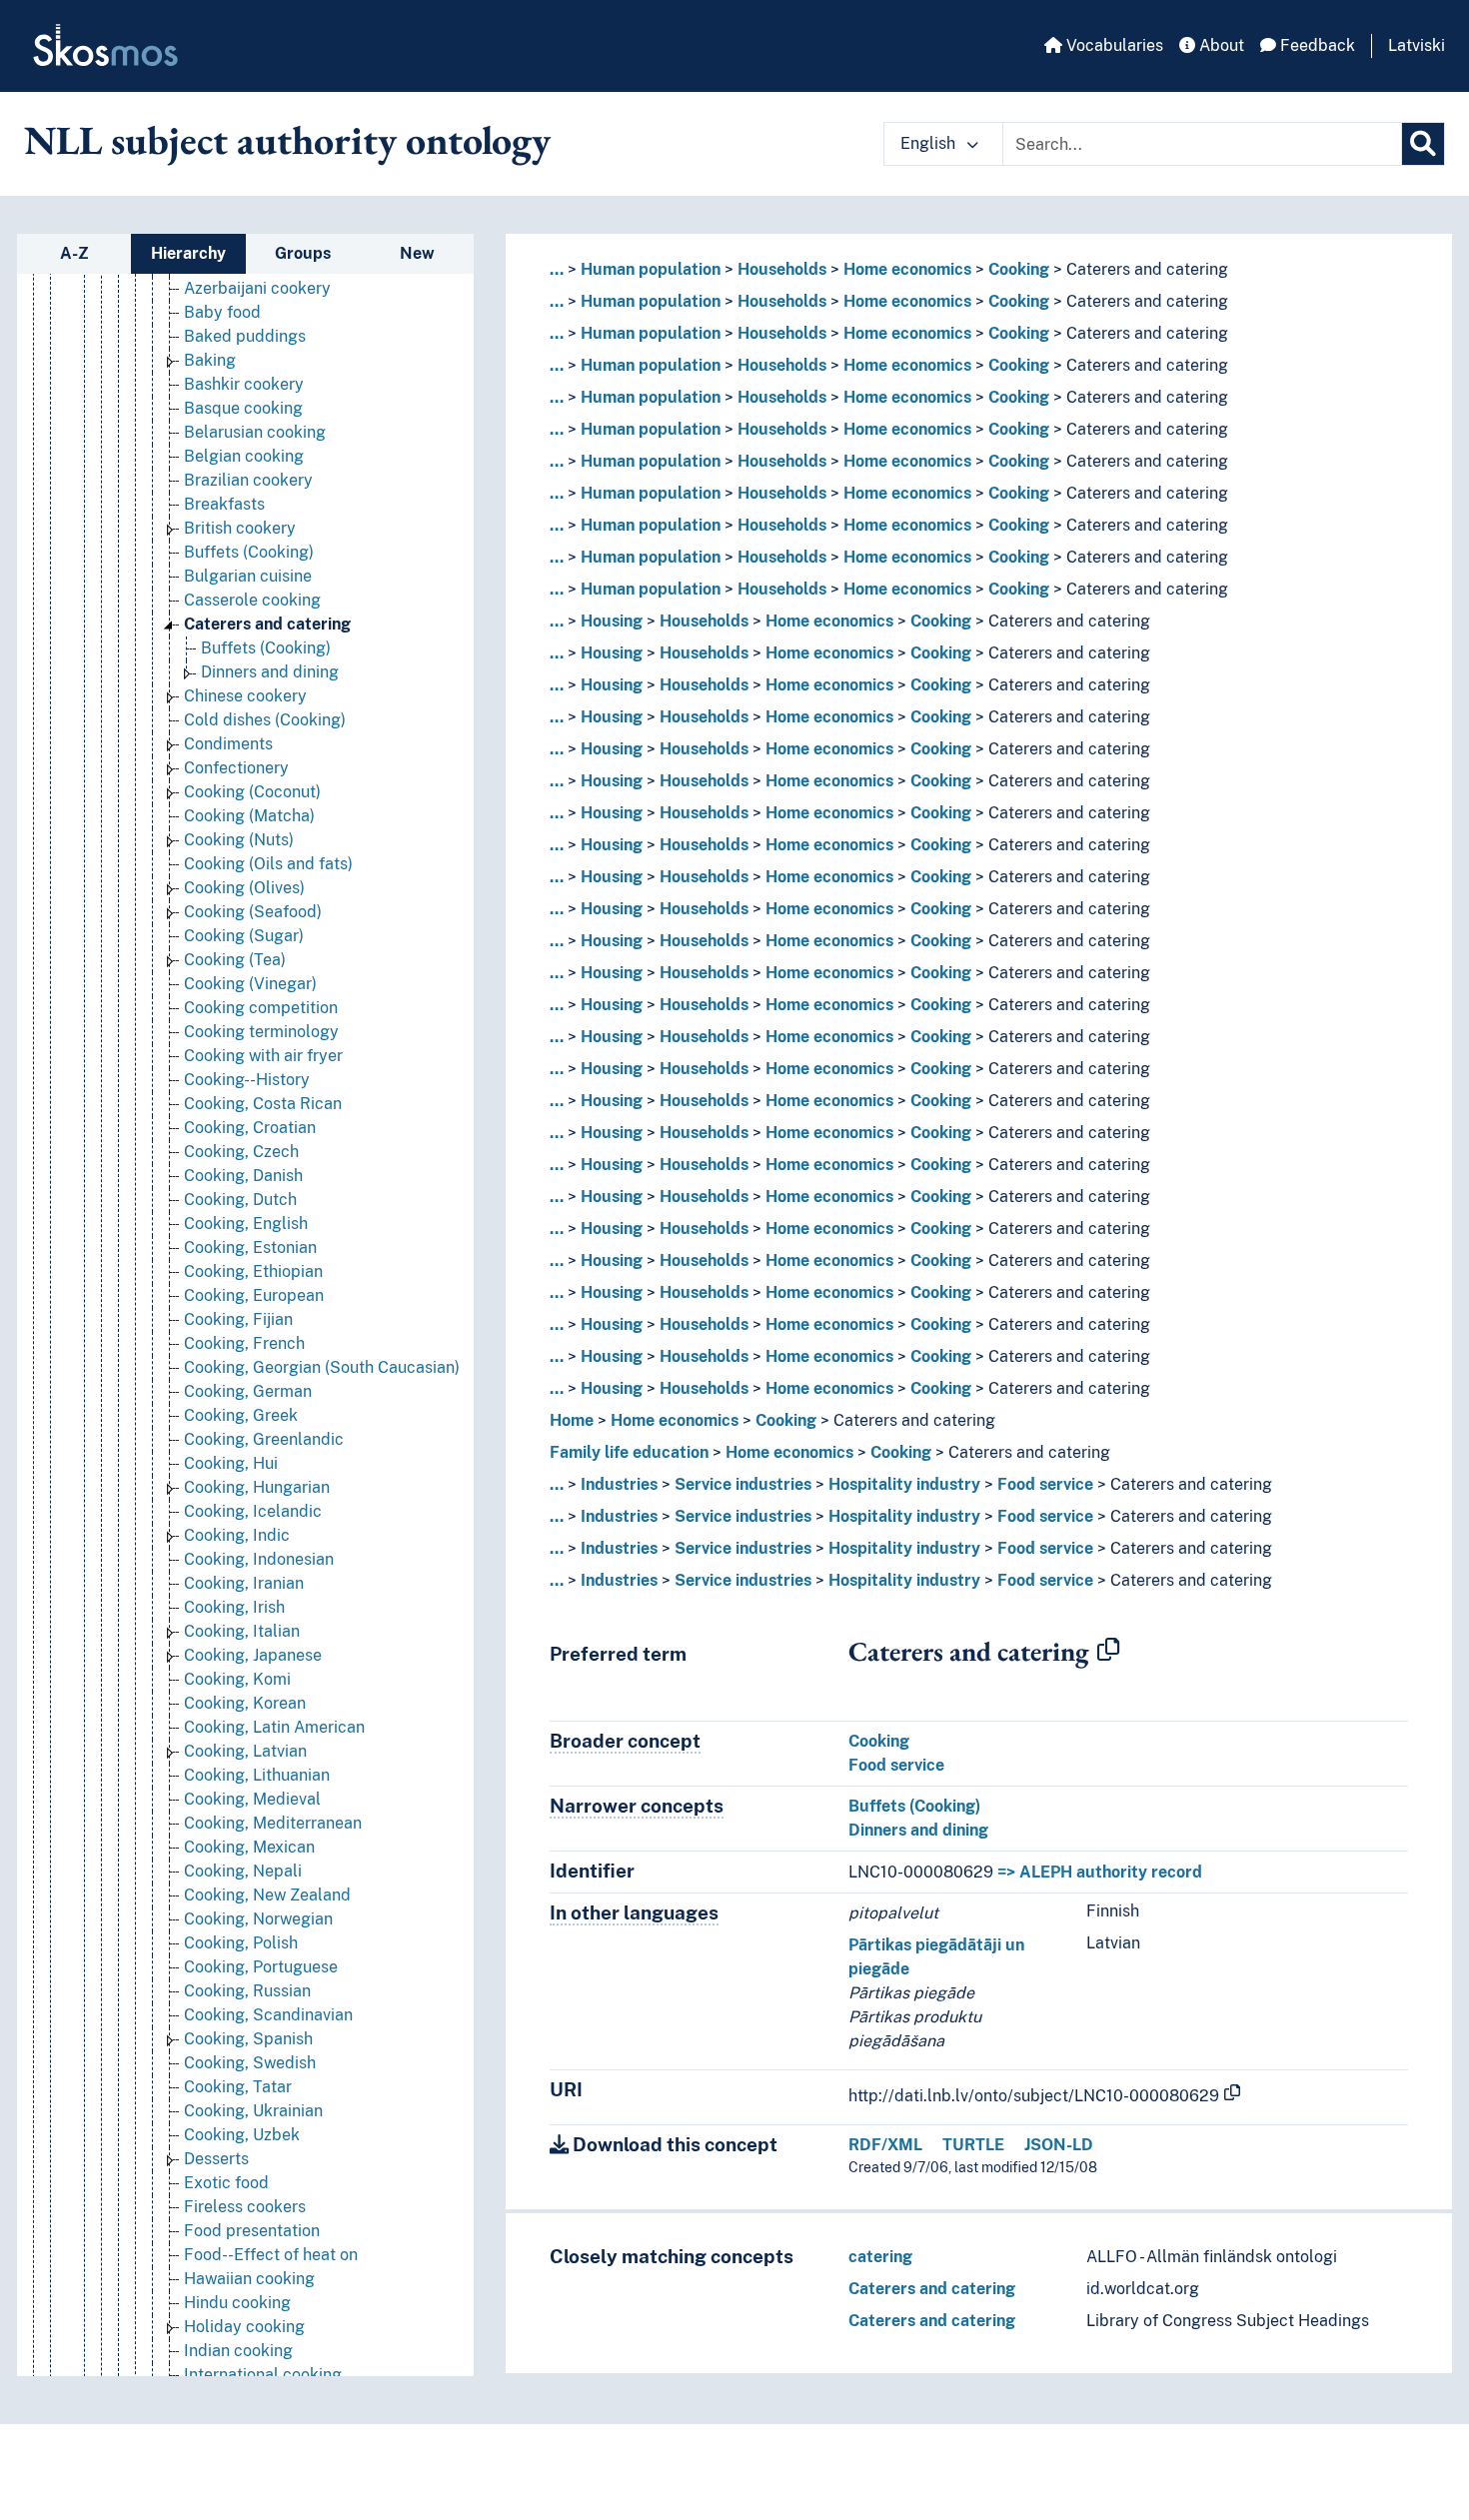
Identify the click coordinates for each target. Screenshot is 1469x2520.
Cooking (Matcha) (249, 816)
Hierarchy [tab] (188, 253)
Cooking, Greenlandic (264, 1439)
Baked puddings (245, 336)
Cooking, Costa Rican (263, 1104)
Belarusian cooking (255, 432)
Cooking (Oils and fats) (268, 864)
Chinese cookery (245, 696)
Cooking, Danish (243, 1176)
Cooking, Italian (242, 1631)
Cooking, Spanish (248, 2039)
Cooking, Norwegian (258, 1919)
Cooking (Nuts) (239, 840)
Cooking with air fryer (263, 1056)
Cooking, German (248, 1391)
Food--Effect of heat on (271, 2255)
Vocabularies (1113, 45)
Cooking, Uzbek (242, 2135)
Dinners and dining (270, 672)
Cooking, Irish (234, 1607)
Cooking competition (261, 1008)
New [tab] (417, 253)
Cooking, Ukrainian (253, 2111)
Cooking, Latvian (245, 1751)
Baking (210, 360)
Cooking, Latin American (274, 1727)
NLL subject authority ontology (287, 140)
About (1220, 45)
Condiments (228, 744)
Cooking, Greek (241, 1415)
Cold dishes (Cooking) (265, 720)
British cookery (240, 528)
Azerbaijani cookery (257, 288)
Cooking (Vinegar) (250, 984)
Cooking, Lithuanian (257, 1775)
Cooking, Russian (247, 1991)
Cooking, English (246, 1224)
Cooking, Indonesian (259, 1559)
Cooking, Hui (231, 1463)
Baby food (222, 312)
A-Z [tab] (74, 253)
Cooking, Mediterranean (273, 1823)
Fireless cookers (245, 2207)
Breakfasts (224, 504)
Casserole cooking (252, 600)
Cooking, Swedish (250, 2063)
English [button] (930, 143)
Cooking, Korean (245, 1703)
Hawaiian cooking (249, 2279)
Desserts (216, 2159)
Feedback (1316, 45)
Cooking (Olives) (244, 888)
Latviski (1417, 45)
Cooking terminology (261, 1032)
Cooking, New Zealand (267, 1895)
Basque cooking (243, 408)
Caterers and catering (267, 624)
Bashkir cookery (244, 384)
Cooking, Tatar (238, 2087)
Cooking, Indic (237, 1535)
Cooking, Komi (237, 1679)
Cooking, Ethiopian (253, 1271)
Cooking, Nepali (243, 1871)
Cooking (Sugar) (244, 936)
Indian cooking (238, 2351)
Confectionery (236, 768)
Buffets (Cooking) (249, 552)
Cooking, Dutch (240, 1200)
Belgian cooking (244, 456)
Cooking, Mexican (249, 1847)
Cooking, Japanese (253, 1655)
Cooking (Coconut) (252, 792)
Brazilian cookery (248, 480)
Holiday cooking (244, 2327)
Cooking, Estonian (250, 1248)
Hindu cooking (237, 2303)
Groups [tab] (303, 253)
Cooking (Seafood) (253, 912)
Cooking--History (247, 1080)
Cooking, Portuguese (261, 1967)
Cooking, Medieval (252, 1799)
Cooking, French (244, 1343)
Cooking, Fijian (238, 1319)
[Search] (1423, 144)
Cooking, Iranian (244, 1583)
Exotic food (226, 2183)
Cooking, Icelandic (253, 1511)
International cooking (263, 2375)
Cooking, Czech (241, 1152)
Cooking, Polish (241, 1943)
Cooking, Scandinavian (268, 2015)
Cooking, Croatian (250, 1128)
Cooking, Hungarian (257, 1487)
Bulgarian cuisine (248, 576)
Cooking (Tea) (235, 960)
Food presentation (252, 2231)
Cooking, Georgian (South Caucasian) (322, 1367)
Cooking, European (254, 1295)
